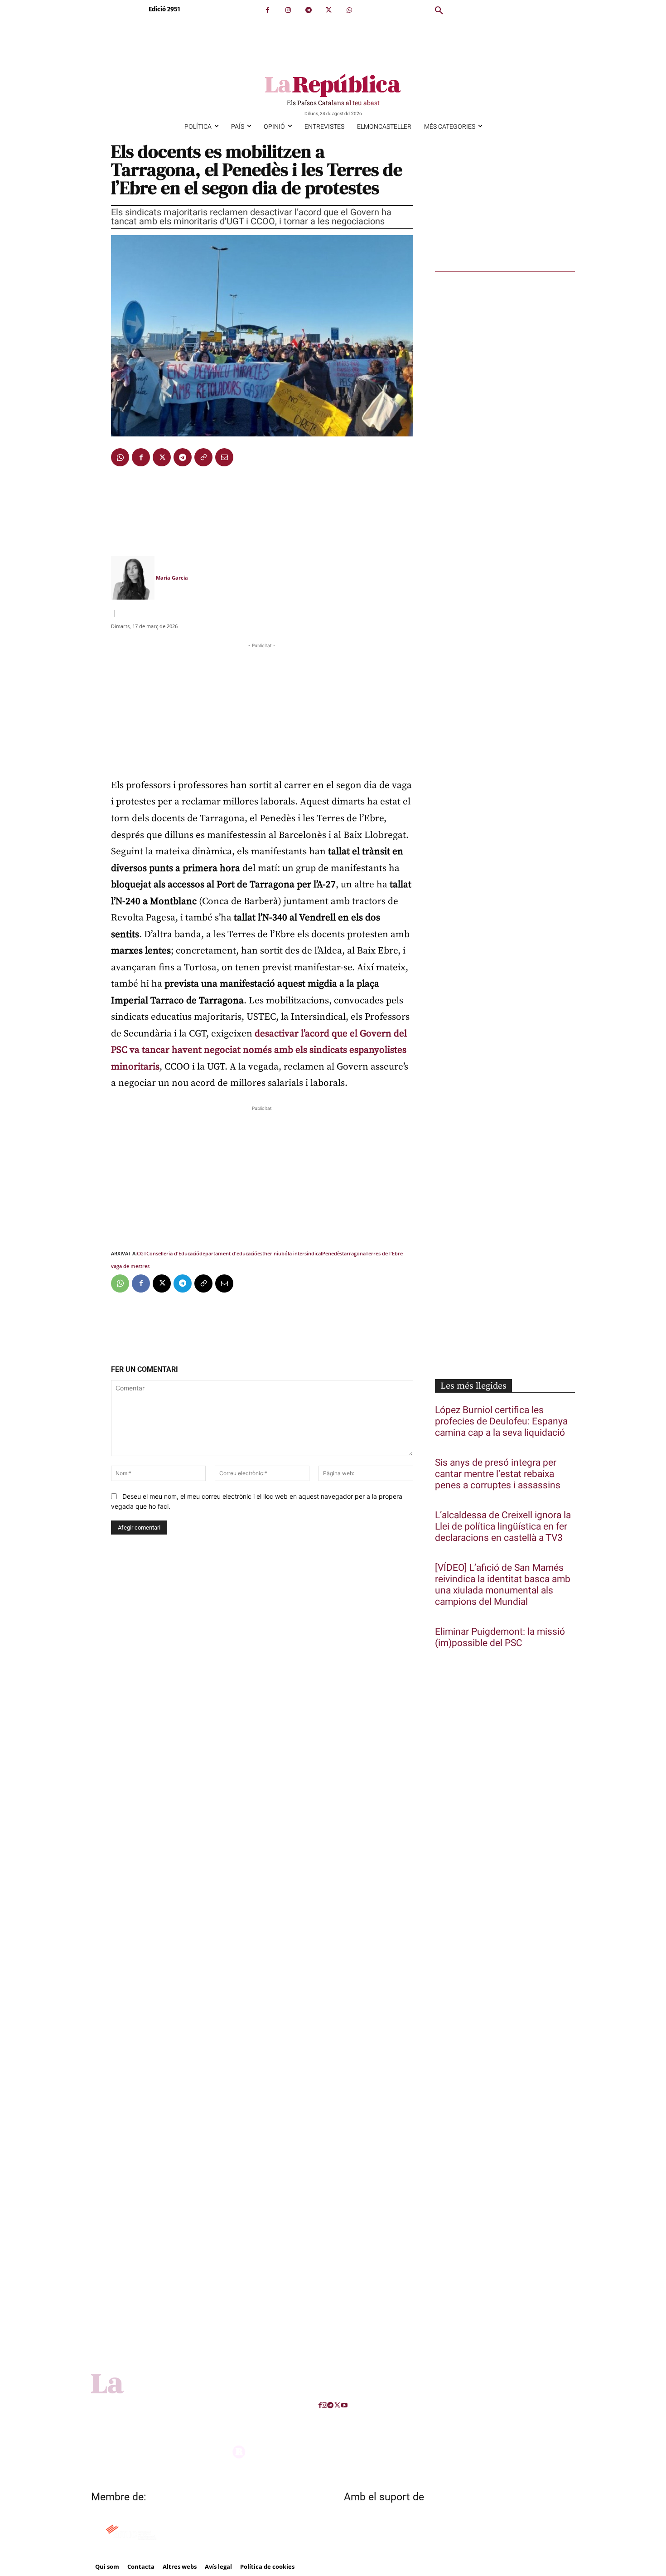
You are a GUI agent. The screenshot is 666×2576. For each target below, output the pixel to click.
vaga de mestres (130, 1266)
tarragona (354, 1253)
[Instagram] (288, 10)
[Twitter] (329, 10)
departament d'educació (228, 1253)
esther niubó (273, 1253)
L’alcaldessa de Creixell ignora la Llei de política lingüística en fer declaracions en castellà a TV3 (503, 1527)
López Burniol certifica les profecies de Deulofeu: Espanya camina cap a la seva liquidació (501, 1421)
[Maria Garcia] (133, 578)
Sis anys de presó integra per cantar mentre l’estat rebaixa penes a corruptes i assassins (498, 1474)
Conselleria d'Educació (173, 1253)
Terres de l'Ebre (384, 1253)
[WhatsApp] (349, 10)
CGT (142, 1253)
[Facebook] (268, 10)
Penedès (332, 1253)
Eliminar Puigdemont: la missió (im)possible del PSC (500, 1637)
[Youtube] (344, 2405)
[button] (439, 11)
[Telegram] (308, 10)
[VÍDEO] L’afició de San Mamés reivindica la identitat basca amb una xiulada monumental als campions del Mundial (503, 1585)
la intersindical (305, 1253)
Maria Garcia (172, 578)
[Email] (224, 457)
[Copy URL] (203, 457)
